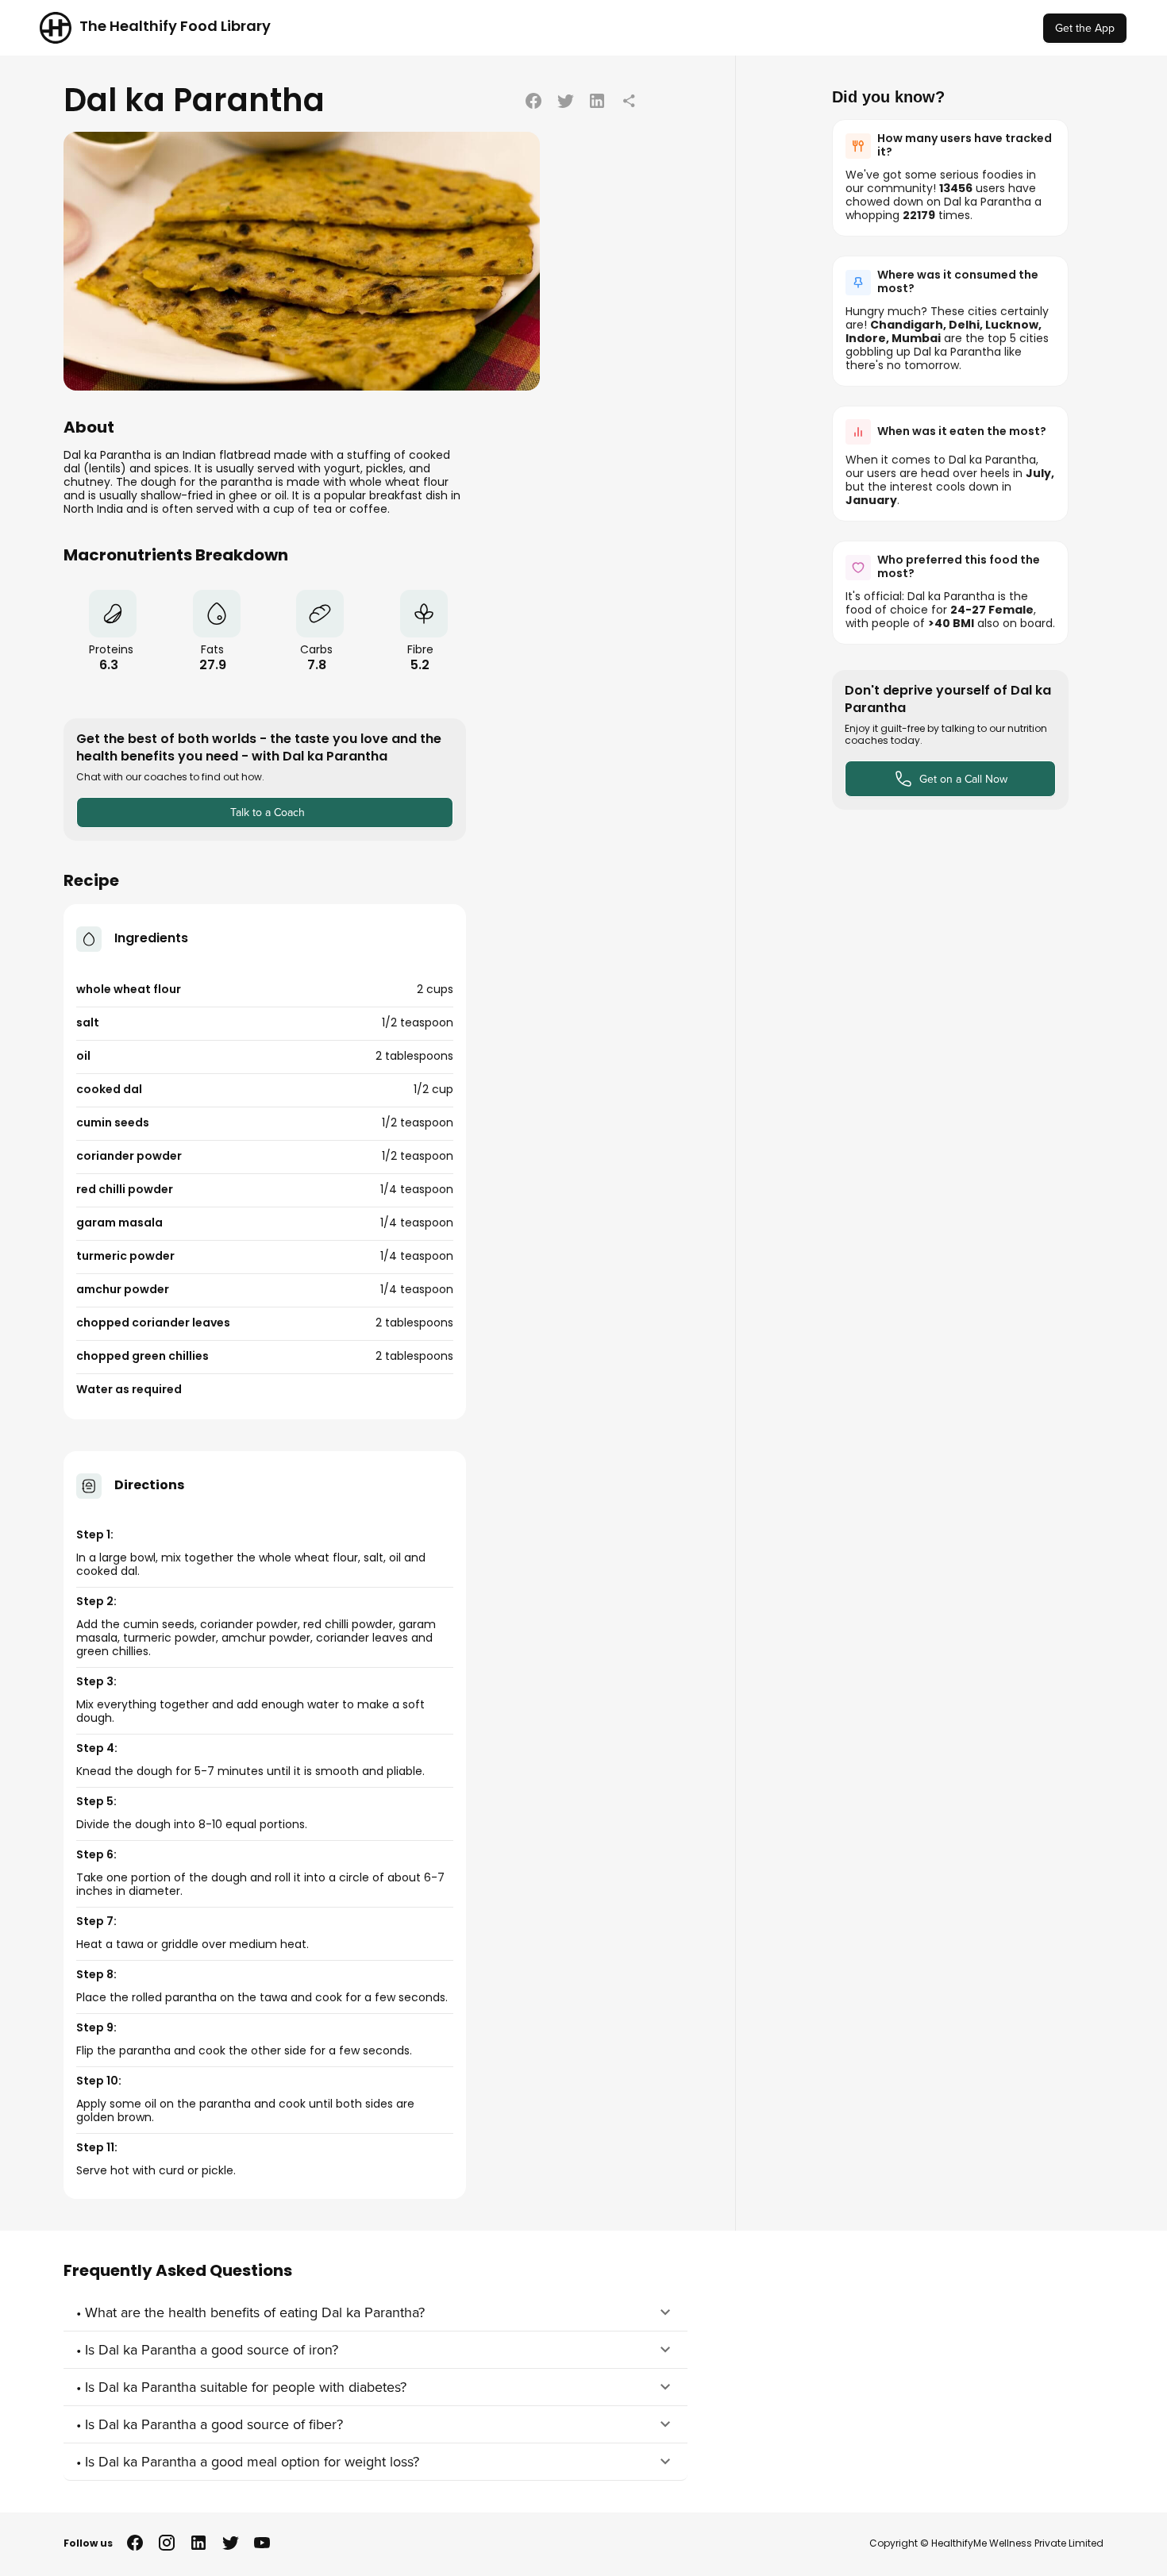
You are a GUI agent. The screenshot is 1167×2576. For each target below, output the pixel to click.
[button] (376, 2312)
